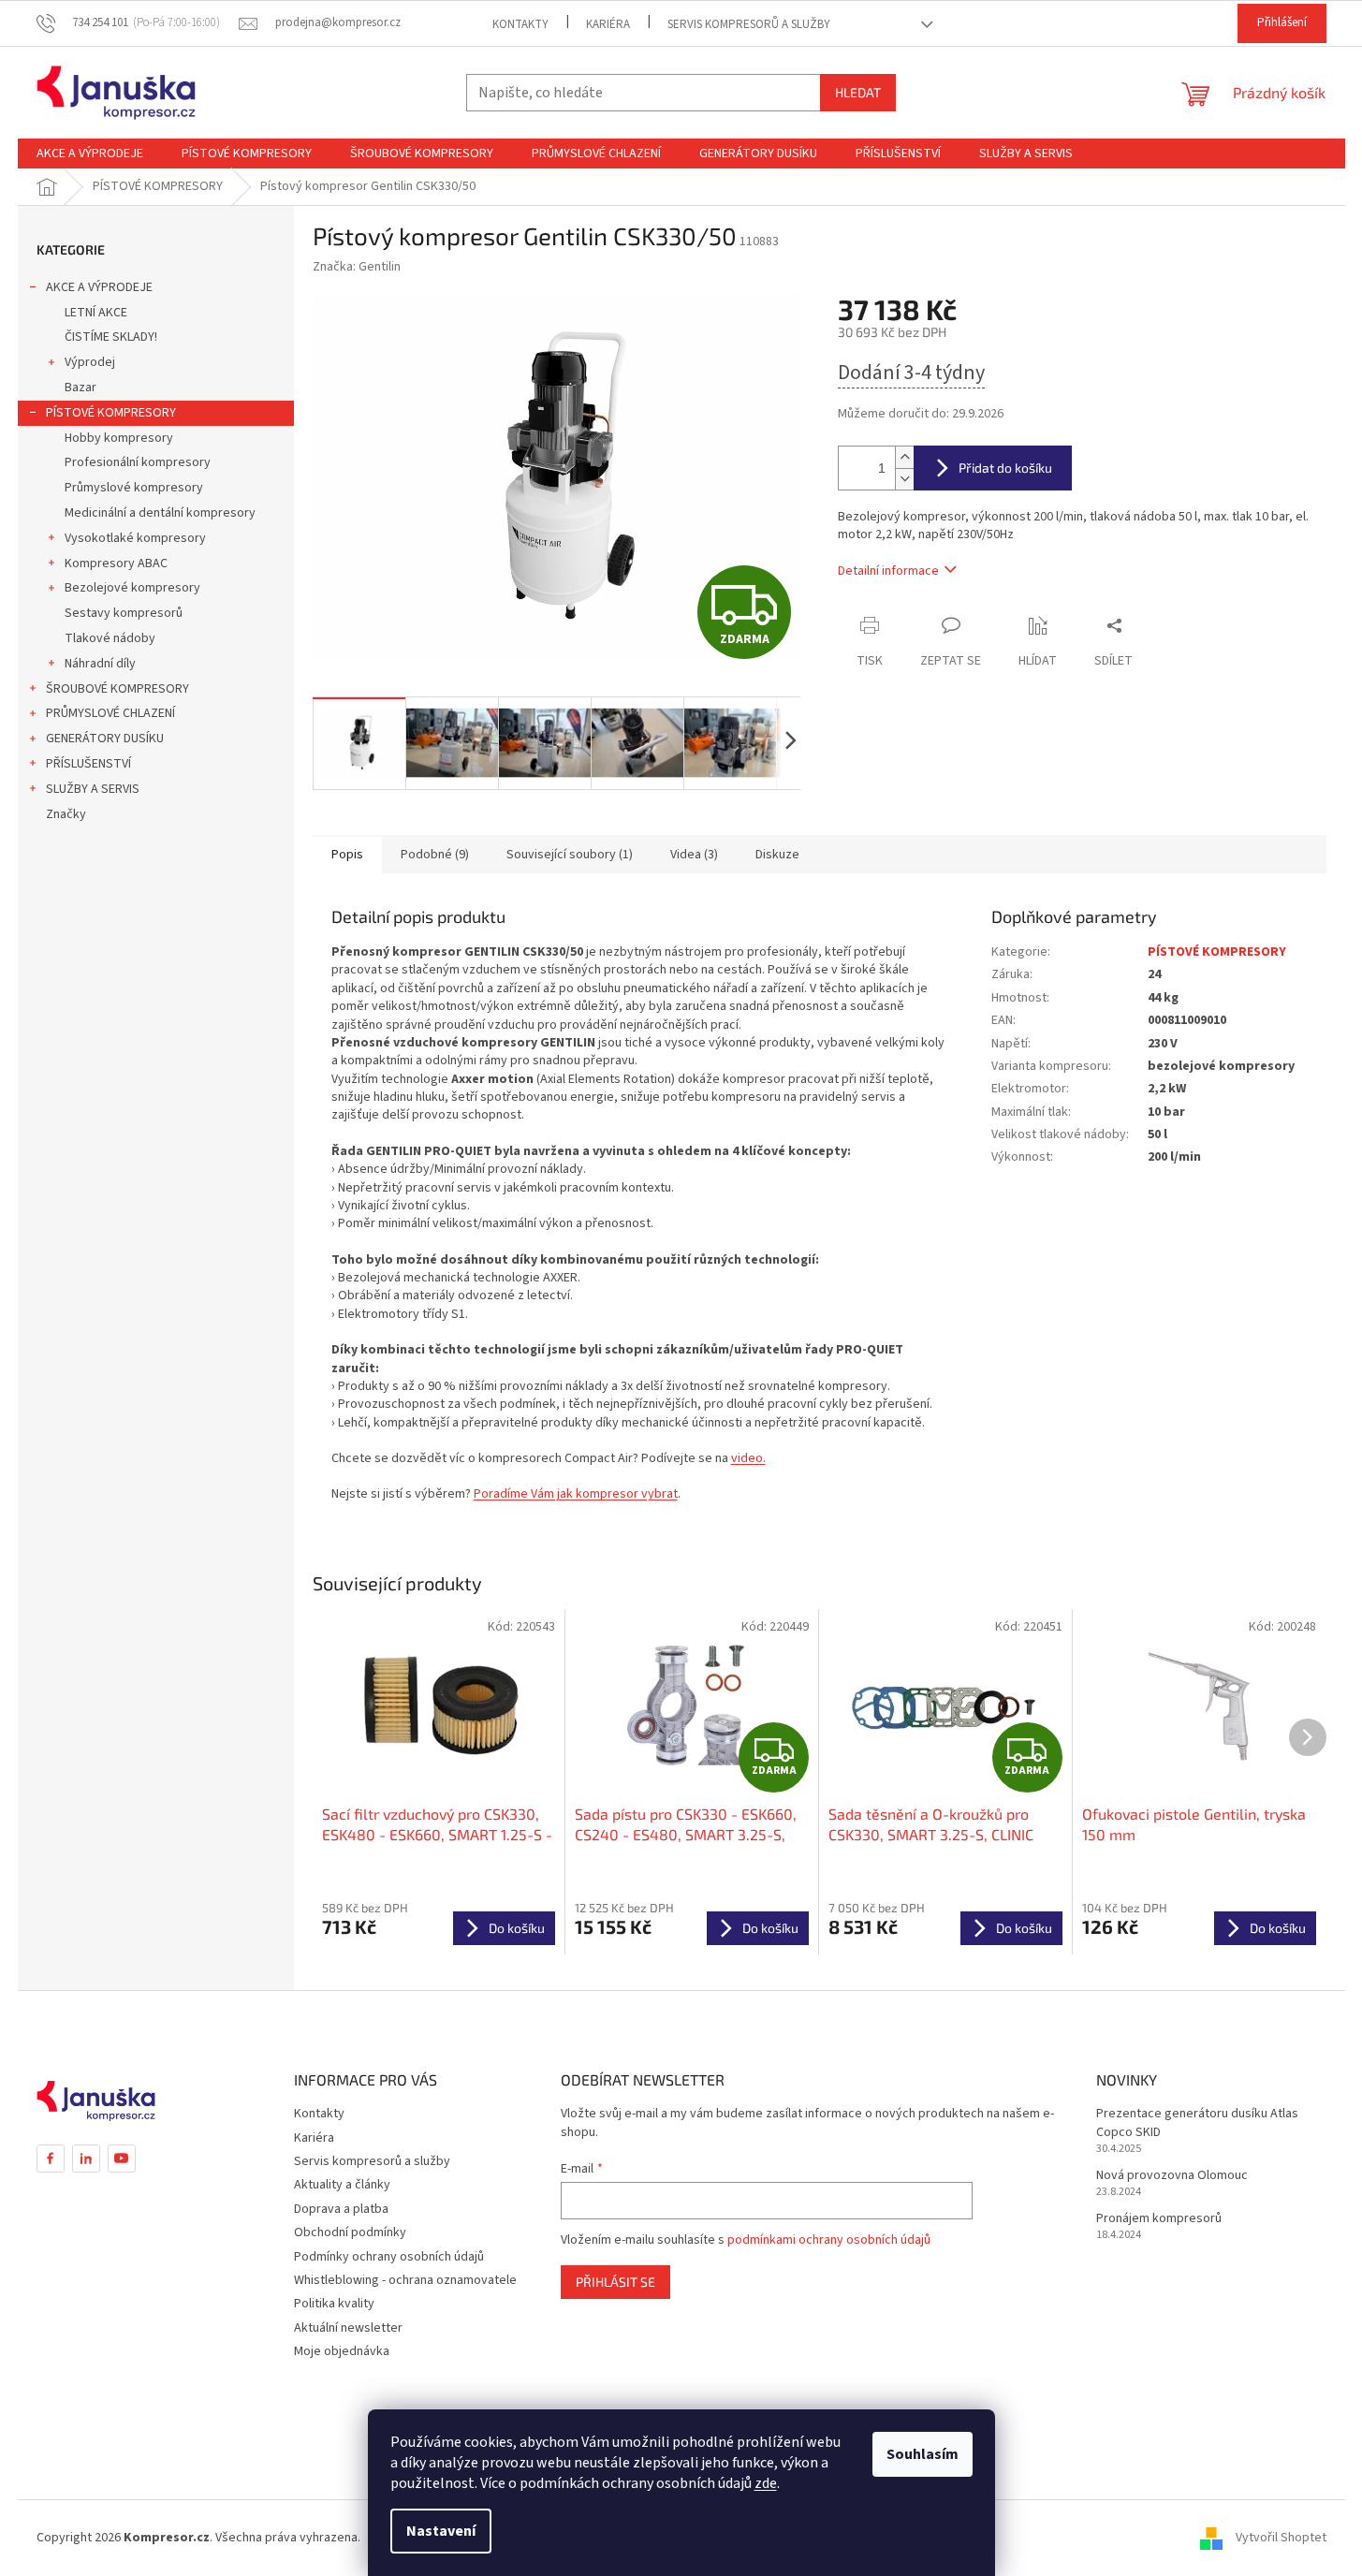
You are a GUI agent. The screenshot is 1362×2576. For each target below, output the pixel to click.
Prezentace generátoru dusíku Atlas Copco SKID (1197, 2123)
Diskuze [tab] (777, 855)
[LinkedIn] (86, 2159)
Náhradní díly (100, 664)
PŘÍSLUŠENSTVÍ (88, 764)
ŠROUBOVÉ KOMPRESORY (117, 689)
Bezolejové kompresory (132, 588)
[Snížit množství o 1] (904, 479)
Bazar (81, 388)
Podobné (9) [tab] (435, 855)
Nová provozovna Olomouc (1172, 2176)
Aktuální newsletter (348, 2328)
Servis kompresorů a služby (749, 24)
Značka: (357, 267)
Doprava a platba (341, 2209)
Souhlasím (923, 2454)
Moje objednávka (342, 2351)
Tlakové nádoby (110, 638)
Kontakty (520, 24)
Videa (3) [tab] (694, 855)
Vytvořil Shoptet (1281, 2538)
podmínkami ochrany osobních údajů (829, 2240)
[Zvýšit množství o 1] (904, 457)
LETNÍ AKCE (96, 313)
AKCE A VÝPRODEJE (99, 287)
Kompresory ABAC (116, 563)
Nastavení (441, 2531)
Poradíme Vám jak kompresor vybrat (576, 1494)
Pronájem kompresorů (1159, 2219)
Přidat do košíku (1005, 468)
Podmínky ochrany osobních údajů (389, 2257)
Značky (66, 814)
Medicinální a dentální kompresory (160, 513)
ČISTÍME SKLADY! (111, 337)
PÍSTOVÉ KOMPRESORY (111, 413)
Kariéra (608, 24)
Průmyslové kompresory (134, 488)
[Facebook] (51, 2159)
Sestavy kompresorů (124, 613)
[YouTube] (122, 2159)
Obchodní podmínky (350, 2232)
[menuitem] (90, 154)
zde (766, 2483)
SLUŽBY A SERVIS (93, 789)
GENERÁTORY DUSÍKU (105, 739)
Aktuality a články (342, 2185)
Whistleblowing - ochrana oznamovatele (405, 2280)
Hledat (858, 92)
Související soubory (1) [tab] (570, 855)
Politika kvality (334, 2304)
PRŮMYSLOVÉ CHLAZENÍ (110, 713)
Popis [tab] (347, 855)
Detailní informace (888, 571)
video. (748, 1458)
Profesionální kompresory (138, 462)
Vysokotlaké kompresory (135, 538)
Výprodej (90, 362)
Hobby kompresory (119, 438)
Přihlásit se (615, 2282)
